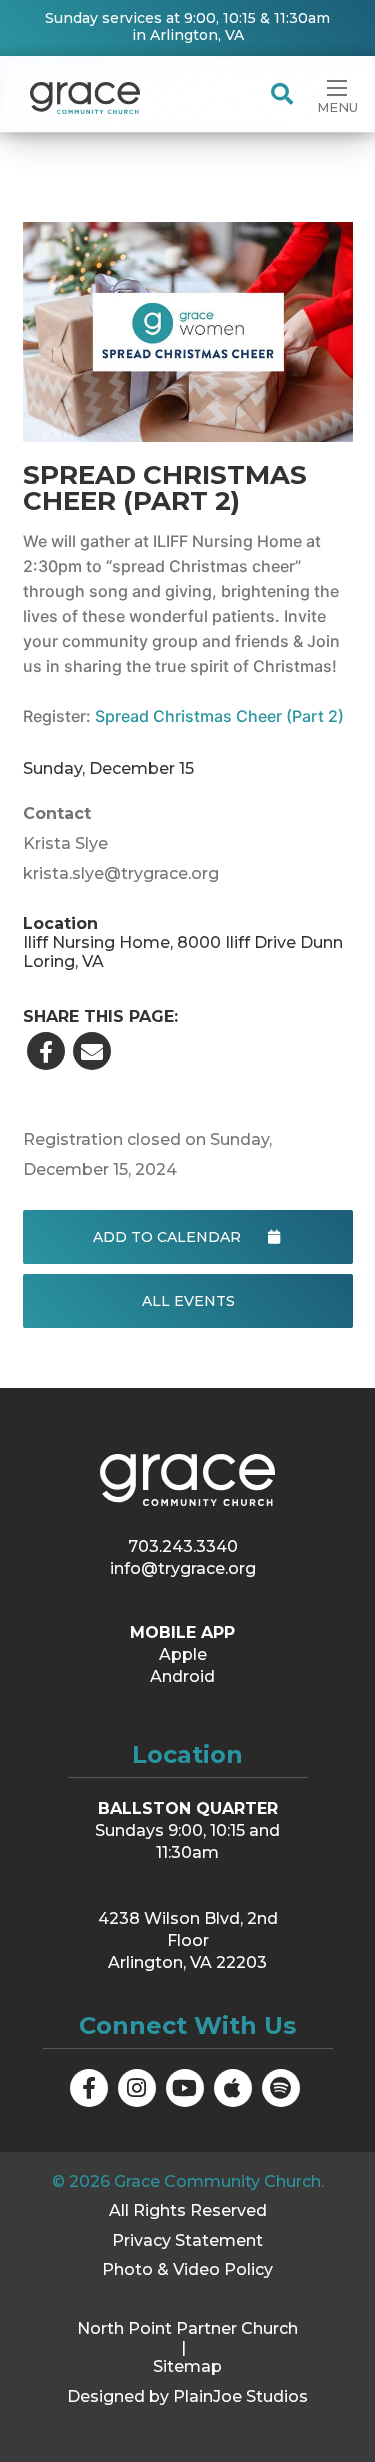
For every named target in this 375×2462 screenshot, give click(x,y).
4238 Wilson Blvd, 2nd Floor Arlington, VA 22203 (188, 1940)
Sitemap (187, 2366)
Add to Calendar (169, 1237)
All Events (187, 1301)
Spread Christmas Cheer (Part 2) (219, 716)
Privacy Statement (187, 2240)
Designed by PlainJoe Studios (187, 2396)
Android (182, 1676)
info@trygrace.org (183, 1568)
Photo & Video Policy (187, 2269)
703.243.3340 (183, 1546)
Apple (183, 1654)
